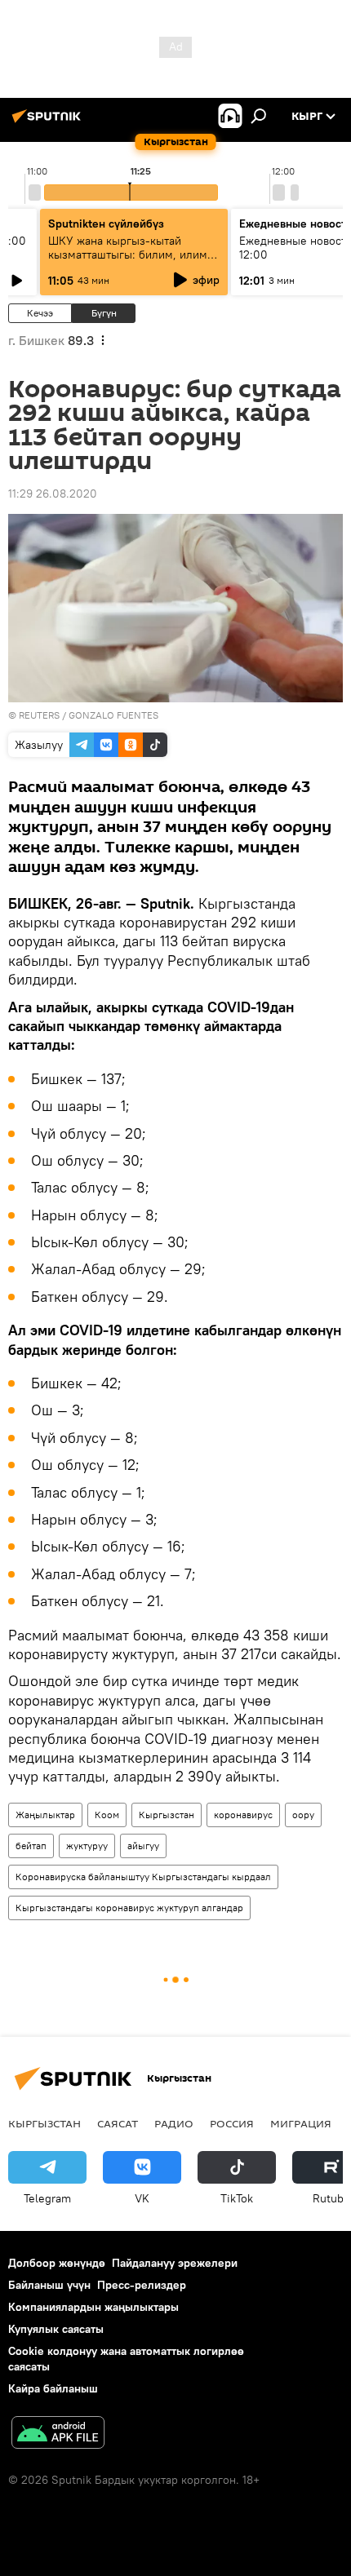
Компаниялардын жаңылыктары (93, 2307)
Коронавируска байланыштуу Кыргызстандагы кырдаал (143, 1877)
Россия (232, 2123)
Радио (174, 2123)
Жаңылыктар (45, 1815)
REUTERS (39, 715)
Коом (107, 1815)
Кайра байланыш (53, 2388)
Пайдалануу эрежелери (175, 2263)
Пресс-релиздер (142, 2285)
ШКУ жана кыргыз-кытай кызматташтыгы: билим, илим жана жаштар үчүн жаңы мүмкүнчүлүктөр (128, 261)
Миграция (301, 2123)
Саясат (118, 2123)
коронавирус (243, 1815)
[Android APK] (58, 2434)
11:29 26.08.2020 (53, 494)
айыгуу (143, 1846)
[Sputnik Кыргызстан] (49, 122)
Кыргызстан (167, 1815)
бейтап (31, 1846)
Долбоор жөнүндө (57, 2263)
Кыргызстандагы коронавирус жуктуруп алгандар (129, 1908)
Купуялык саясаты (56, 2329)
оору (303, 1815)
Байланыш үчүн (49, 2285)
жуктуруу (87, 1846)
